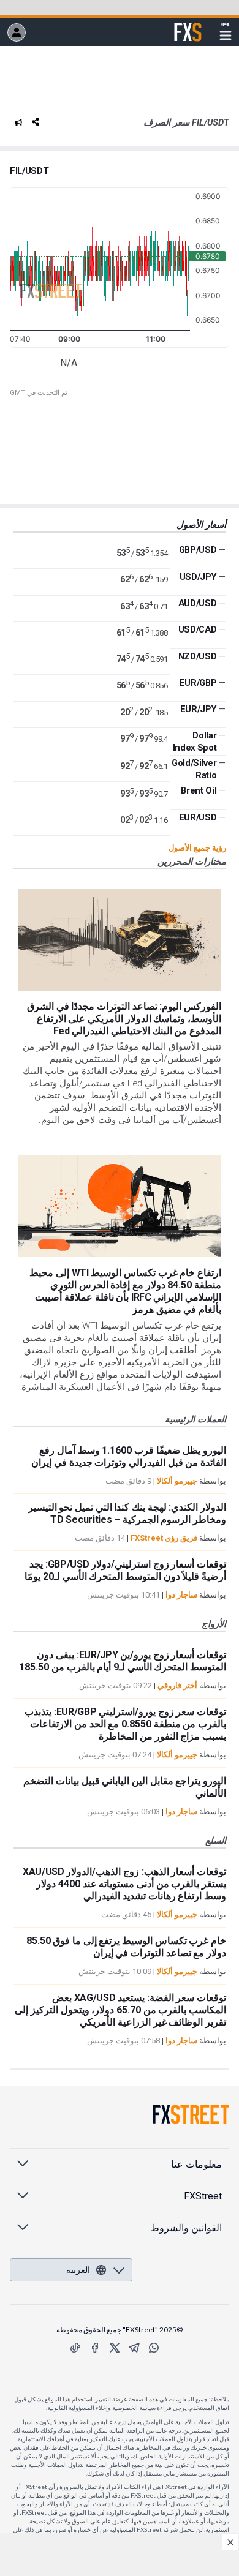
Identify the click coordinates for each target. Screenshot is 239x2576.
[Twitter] (115, 2348)
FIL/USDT (29, 171)
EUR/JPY (199, 709)
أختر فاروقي (177, 1685)
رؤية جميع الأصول (197, 848)
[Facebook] (95, 2348)
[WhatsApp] (154, 2348)
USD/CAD (198, 629)
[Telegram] (134, 2348)
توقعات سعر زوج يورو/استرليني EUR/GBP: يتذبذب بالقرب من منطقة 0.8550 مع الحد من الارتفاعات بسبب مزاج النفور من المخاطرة (125, 1724)
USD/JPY (198, 577)
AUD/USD (198, 603)
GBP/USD (198, 550)
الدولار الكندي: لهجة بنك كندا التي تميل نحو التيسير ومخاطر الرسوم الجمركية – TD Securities (127, 1513)
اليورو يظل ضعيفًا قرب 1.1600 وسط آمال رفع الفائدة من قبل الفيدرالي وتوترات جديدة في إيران (129, 1456)
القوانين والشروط (186, 2228)
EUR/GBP (198, 683)
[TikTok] (75, 2348)
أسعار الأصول (201, 525)
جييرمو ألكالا (177, 1481)
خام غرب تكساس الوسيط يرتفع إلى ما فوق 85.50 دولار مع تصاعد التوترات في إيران (126, 1947)
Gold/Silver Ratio (194, 769)
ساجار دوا (181, 1595)
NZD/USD (198, 656)
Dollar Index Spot (195, 742)
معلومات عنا (196, 2164)
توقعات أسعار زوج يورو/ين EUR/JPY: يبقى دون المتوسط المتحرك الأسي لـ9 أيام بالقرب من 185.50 (123, 1661)
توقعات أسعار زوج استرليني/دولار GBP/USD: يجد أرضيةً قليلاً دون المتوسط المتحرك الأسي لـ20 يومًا (125, 1570)
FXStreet (188, 25)
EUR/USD (198, 817)
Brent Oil (199, 790)
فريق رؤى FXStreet (164, 1538)
